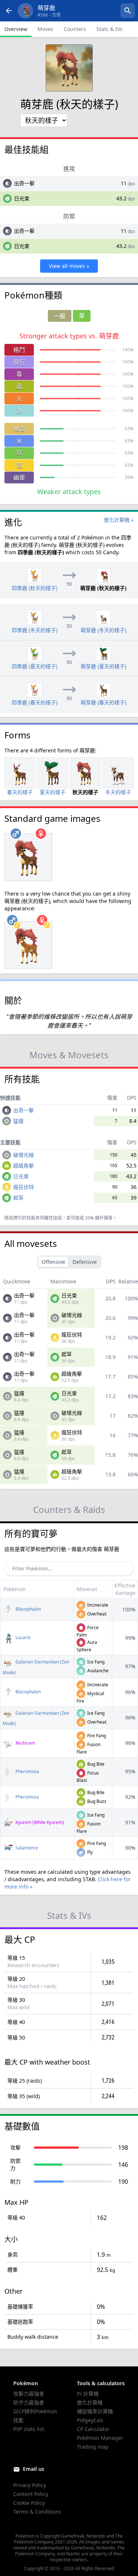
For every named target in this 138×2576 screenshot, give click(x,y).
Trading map (93, 2447)
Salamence (26, 1848)
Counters (75, 29)
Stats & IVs (109, 29)
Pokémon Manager (100, 2438)
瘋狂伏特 (24, 1187)
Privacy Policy (30, 2485)
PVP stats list (29, 2429)
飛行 (19, 362)
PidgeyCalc (90, 2420)
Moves (45, 29)
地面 (19, 429)
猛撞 (18, 1121)
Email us (33, 2469)
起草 (18, 1198)
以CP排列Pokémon (35, 2411)
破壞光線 (24, 1155)
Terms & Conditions (37, 2512)
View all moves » (69, 266)
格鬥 (19, 350)
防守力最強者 (29, 2402)
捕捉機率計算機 (95, 2411)
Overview (16, 29)
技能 (18, 2420)
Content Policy (31, 2494)
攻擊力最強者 (29, 2394)
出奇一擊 (24, 183)
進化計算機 (90, 2402)
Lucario (22, 1637)
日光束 (22, 198)
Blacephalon (28, 1609)
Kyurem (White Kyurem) (39, 1822)
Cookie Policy (29, 2503)
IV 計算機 (88, 2394)
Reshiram (25, 1743)
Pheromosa (27, 1771)
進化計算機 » (119, 520)
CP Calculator (93, 2429)
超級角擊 (24, 1165)
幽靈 (19, 477)
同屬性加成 (51, 1218)
